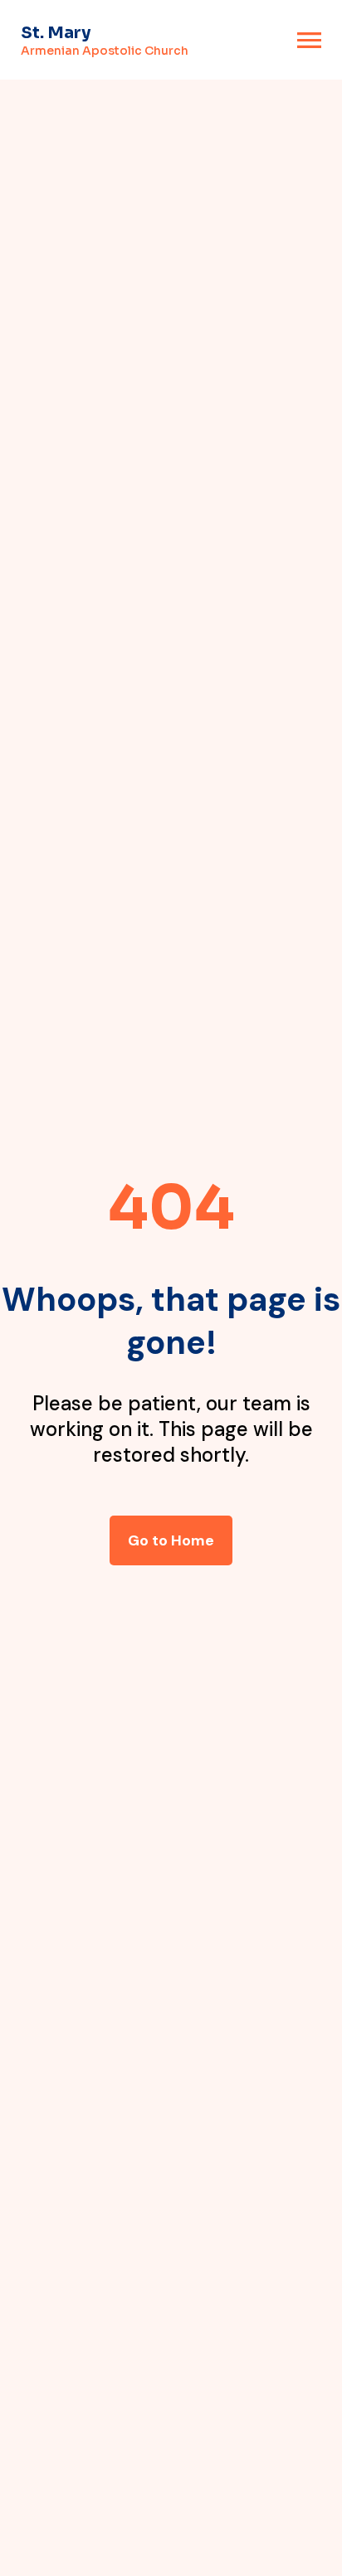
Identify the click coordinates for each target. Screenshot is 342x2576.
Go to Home (171, 1540)
